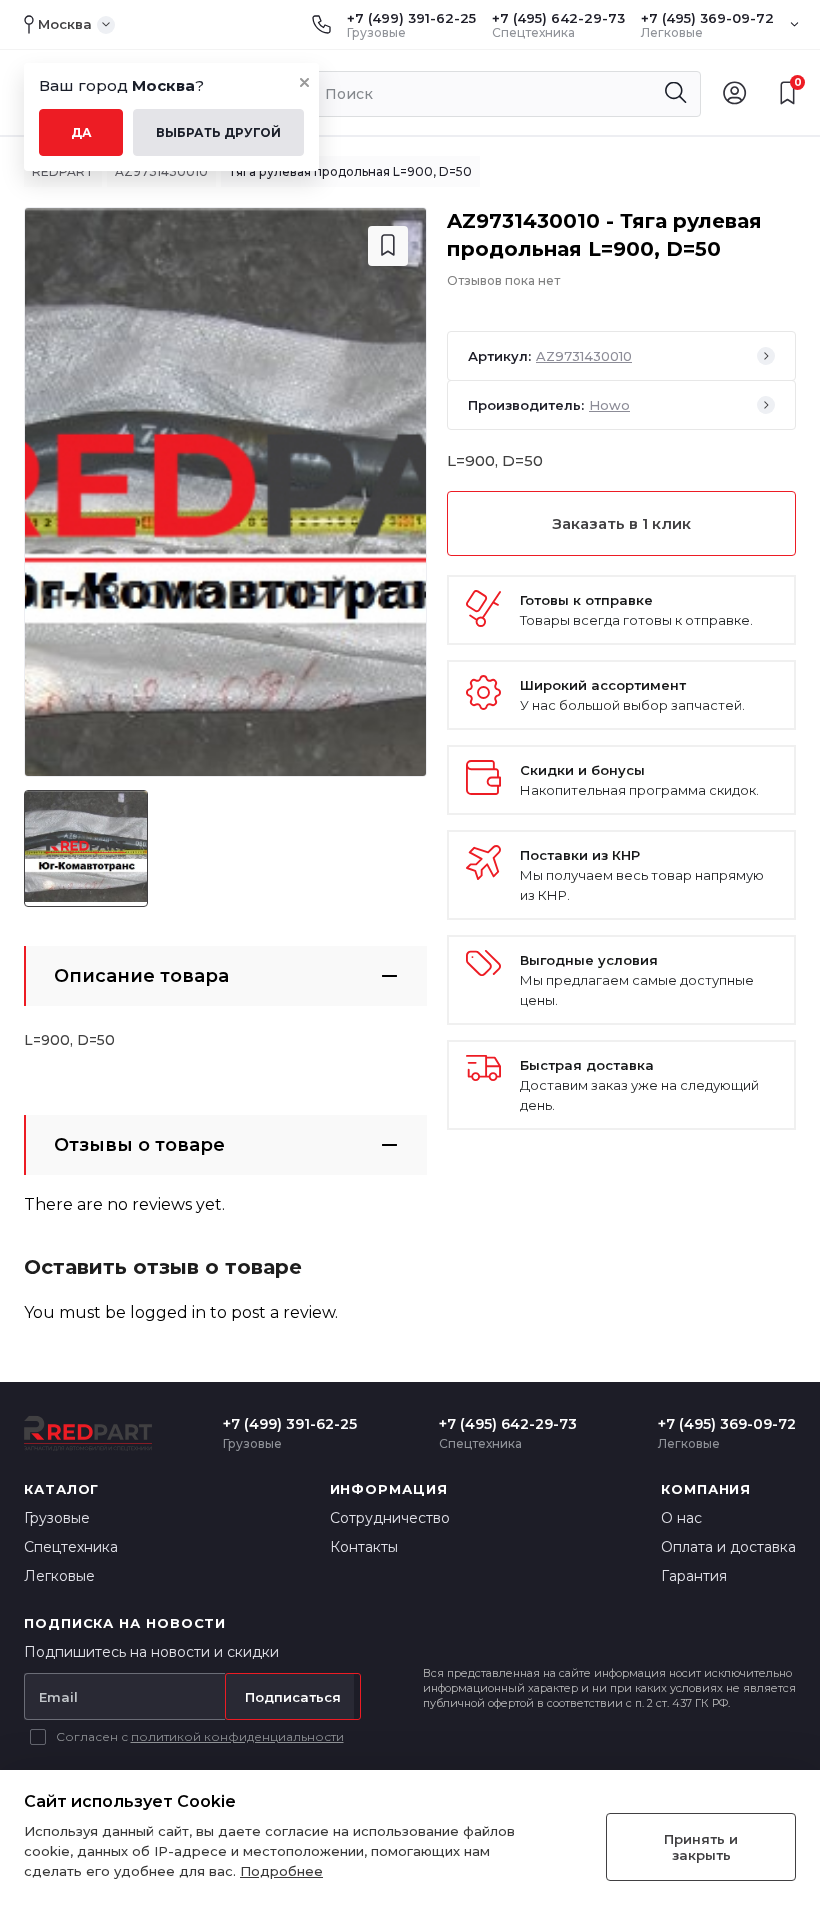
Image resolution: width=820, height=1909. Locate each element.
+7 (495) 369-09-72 (707, 18)
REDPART (63, 171)
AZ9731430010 (161, 171)
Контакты (364, 1547)
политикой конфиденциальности (237, 1736)
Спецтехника (71, 1547)
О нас (681, 1518)
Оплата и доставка (728, 1547)
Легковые (59, 1576)
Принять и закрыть (701, 1847)
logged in (168, 1312)
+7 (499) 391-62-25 (411, 18)
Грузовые (57, 1518)
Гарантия (694, 1576)
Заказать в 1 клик (621, 523)
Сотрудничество (390, 1518)
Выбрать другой (218, 132)
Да (81, 132)
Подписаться (293, 1697)
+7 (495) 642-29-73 (558, 18)
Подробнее (281, 1871)
